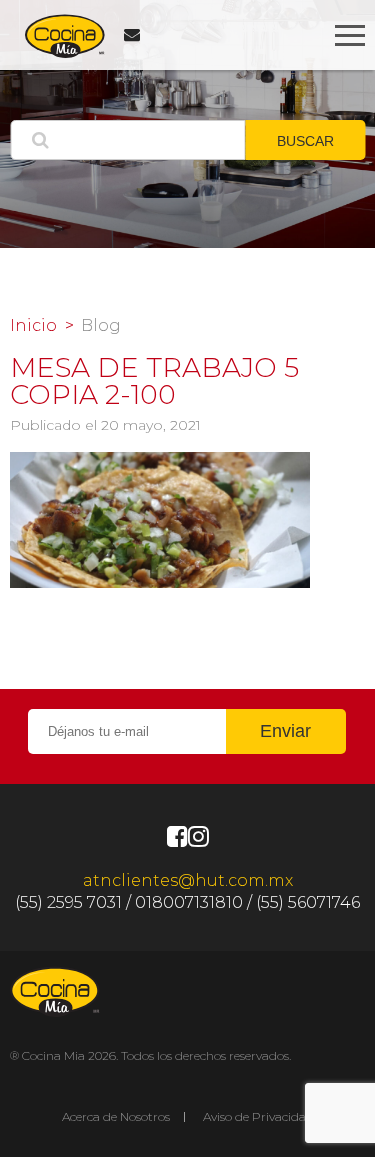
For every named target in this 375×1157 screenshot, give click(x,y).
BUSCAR (305, 141)
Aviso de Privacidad (258, 1116)
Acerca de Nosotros (116, 1116)
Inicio (33, 326)
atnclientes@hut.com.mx (188, 880)
